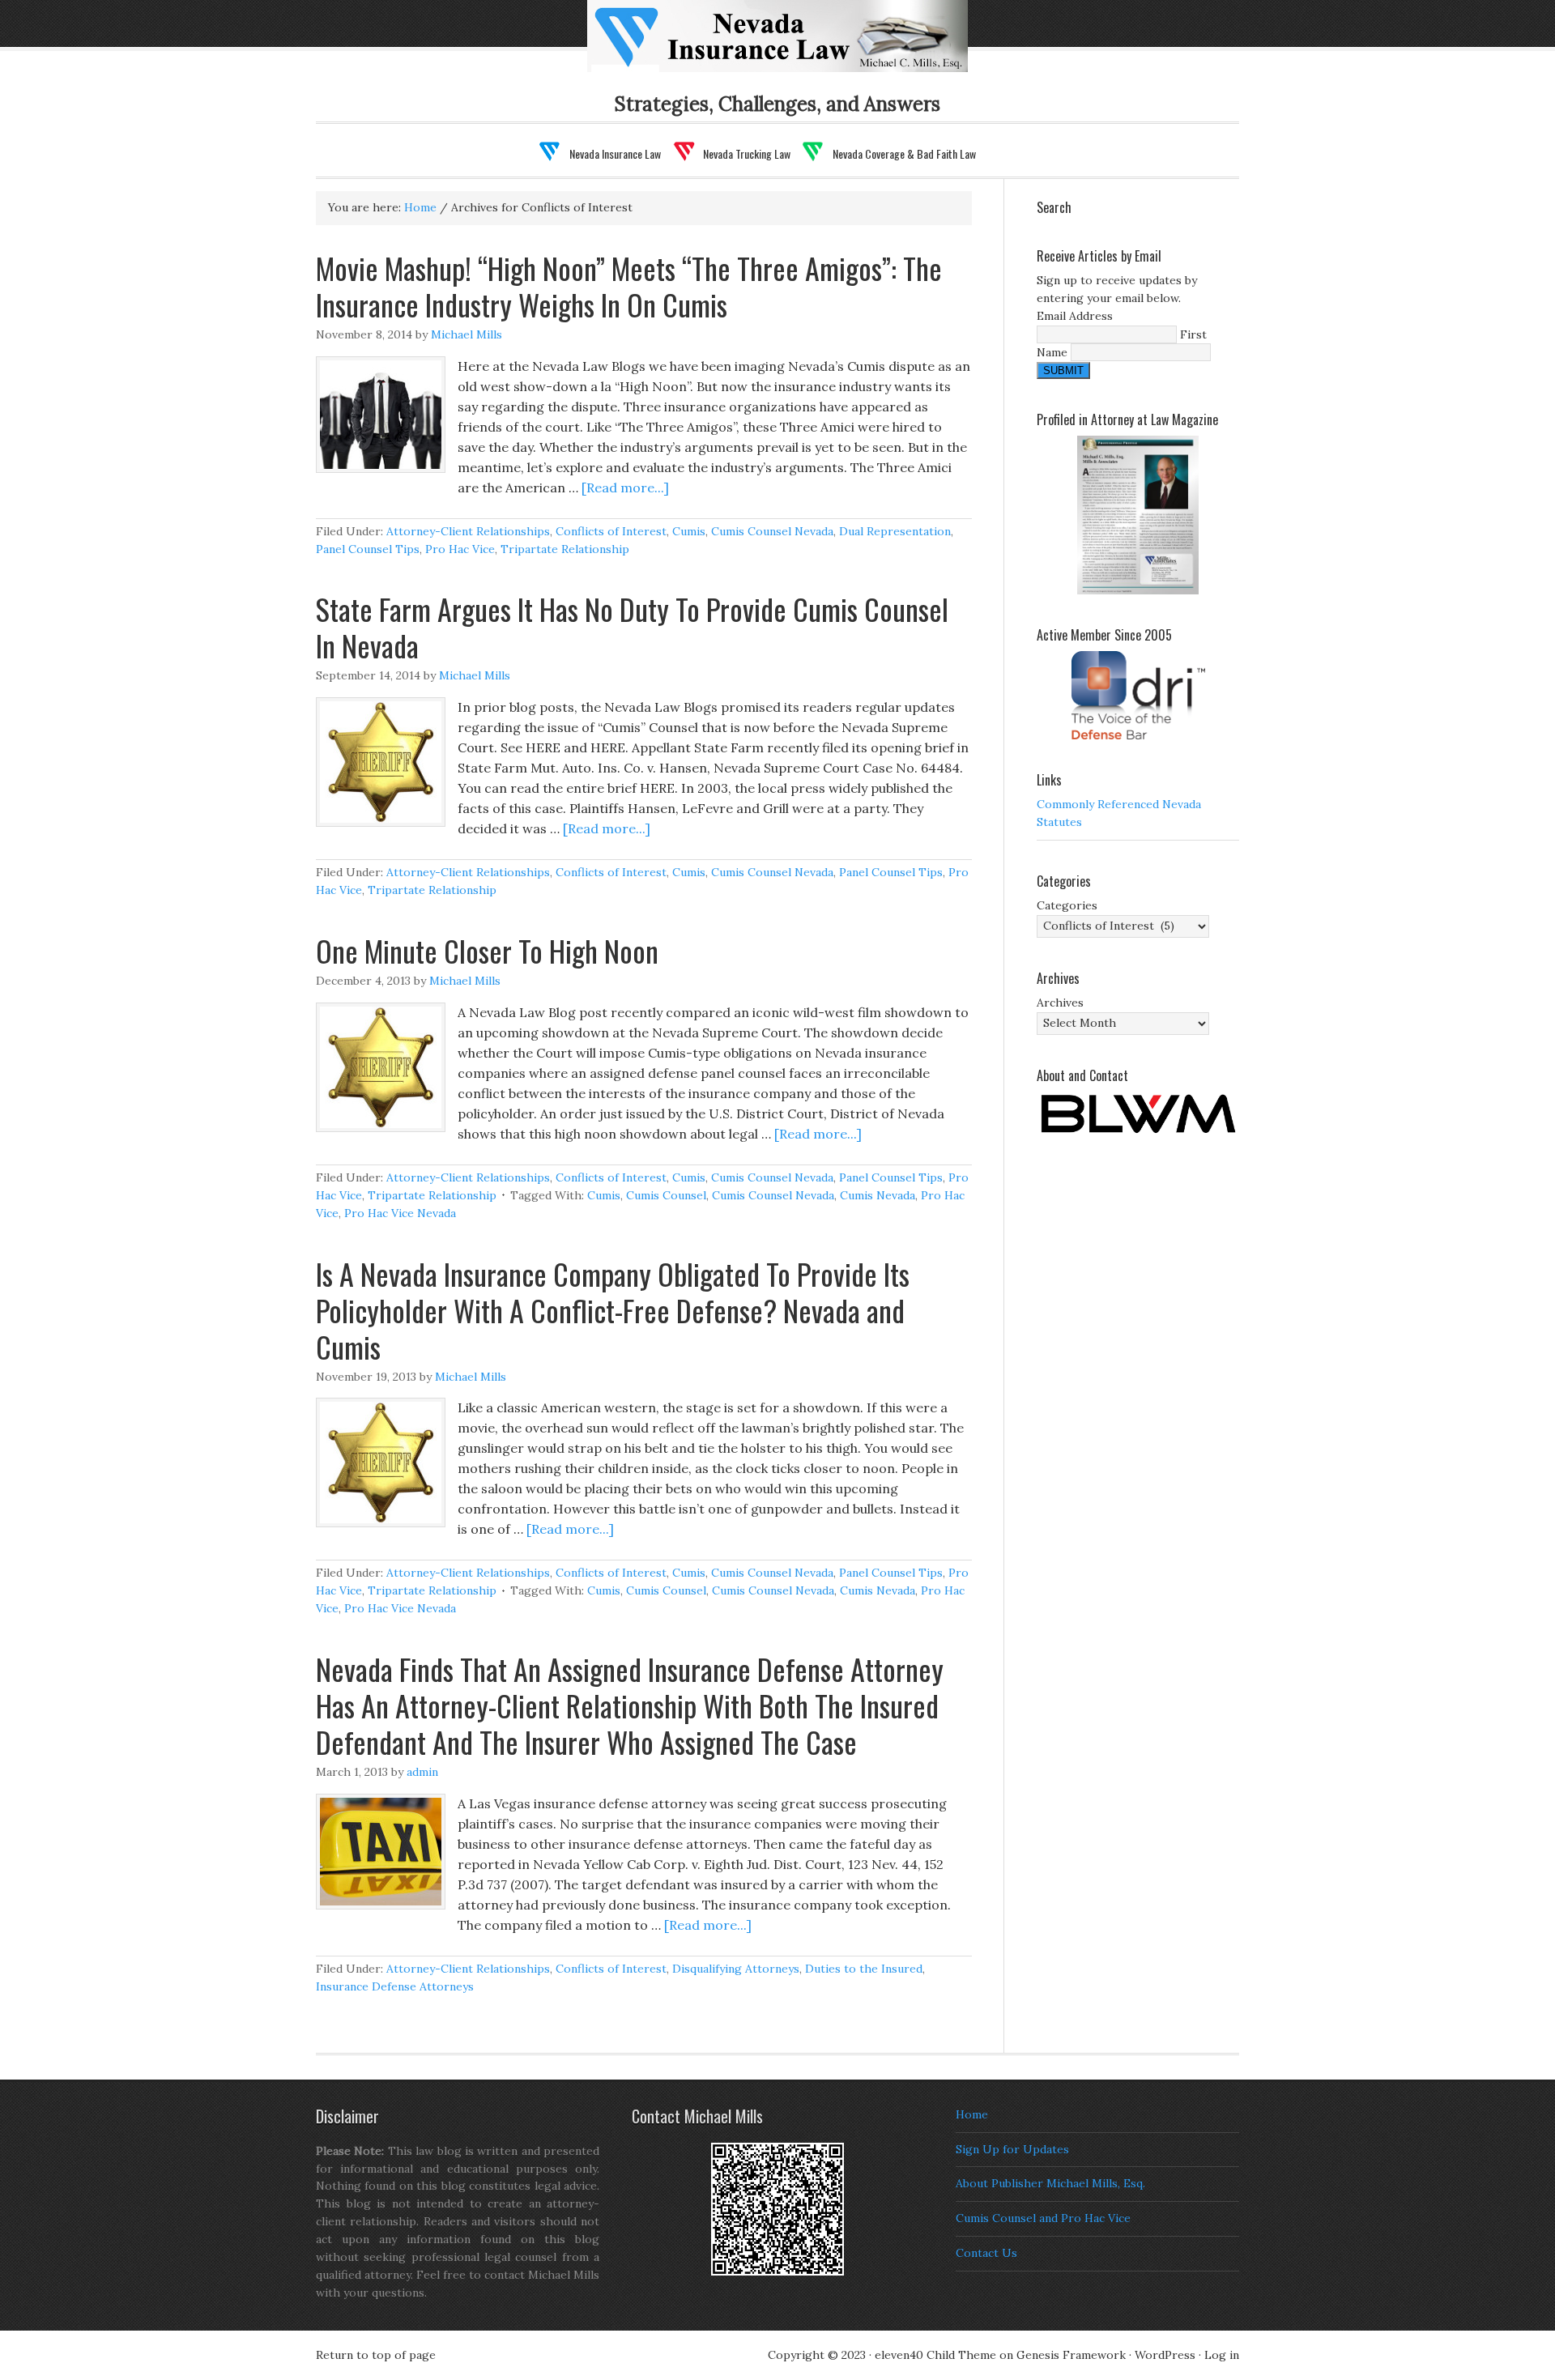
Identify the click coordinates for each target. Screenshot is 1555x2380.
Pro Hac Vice (460, 549)
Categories (1067, 905)
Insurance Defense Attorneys (395, 1986)
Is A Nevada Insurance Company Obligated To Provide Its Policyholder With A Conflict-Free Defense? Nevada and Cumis (613, 1310)
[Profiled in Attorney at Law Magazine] (1138, 515)
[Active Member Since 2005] (1138, 695)
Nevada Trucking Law (747, 153)
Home (972, 2114)
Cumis (689, 531)
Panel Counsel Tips (368, 549)
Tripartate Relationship (565, 549)
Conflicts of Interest (611, 531)
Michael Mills (466, 334)
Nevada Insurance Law (803, 46)
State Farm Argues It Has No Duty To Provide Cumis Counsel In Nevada (632, 627)
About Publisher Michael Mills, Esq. (1050, 2183)
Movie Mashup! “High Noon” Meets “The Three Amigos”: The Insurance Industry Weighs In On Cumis (629, 286)
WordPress (1165, 2355)
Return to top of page (376, 2355)
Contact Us (986, 2253)
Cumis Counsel (666, 1195)
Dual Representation (895, 531)
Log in (1222, 2355)
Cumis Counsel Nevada (772, 531)
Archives (1060, 1003)
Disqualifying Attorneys (736, 1969)
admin (422, 1772)
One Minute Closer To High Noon (487, 950)
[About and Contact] (1138, 1114)
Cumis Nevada (878, 1195)
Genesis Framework (1071, 2355)
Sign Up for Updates (1012, 2149)
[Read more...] (625, 487)
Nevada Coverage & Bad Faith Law (904, 153)
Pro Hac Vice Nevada (400, 1213)
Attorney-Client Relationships (468, 531)
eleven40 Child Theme (935, 2355)
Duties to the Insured (864, 1969)
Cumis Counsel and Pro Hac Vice (1043, 2218)
